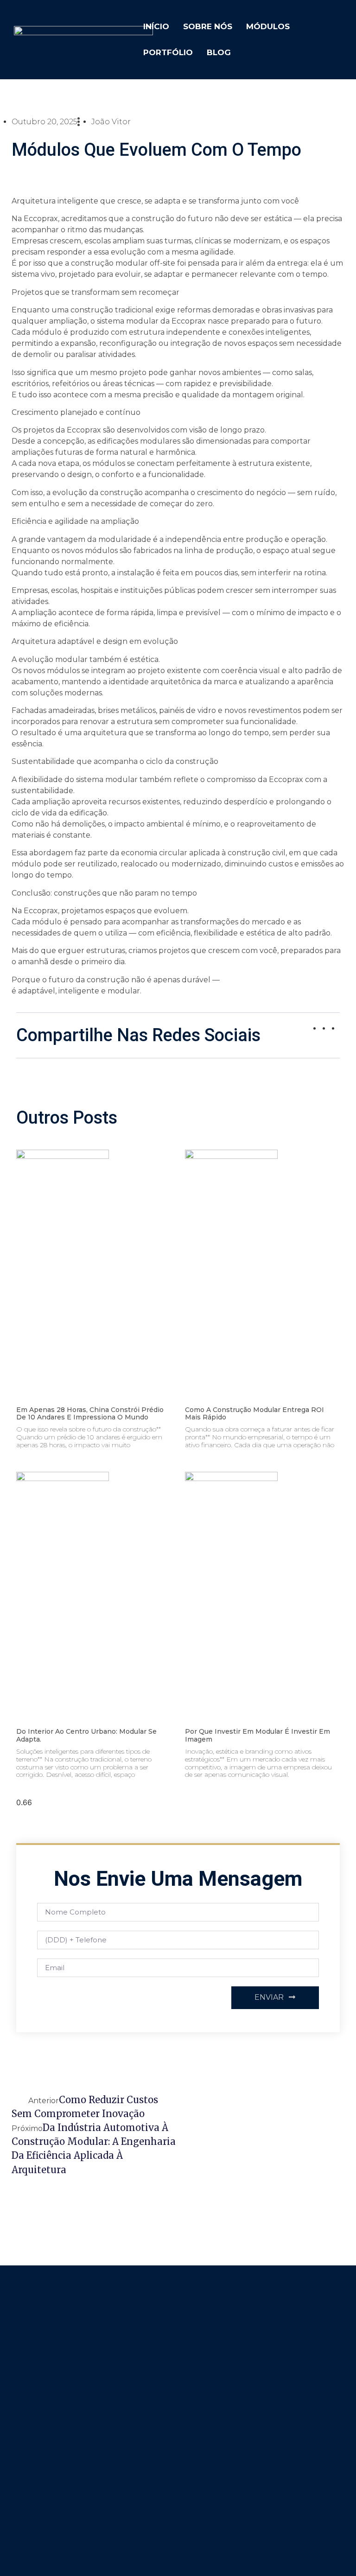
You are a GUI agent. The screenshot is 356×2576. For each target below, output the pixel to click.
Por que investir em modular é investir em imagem (257, 1735)
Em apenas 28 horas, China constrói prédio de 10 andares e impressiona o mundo (90, 1414)
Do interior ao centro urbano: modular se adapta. (86, 1735)
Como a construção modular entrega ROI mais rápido (254, 1414)
